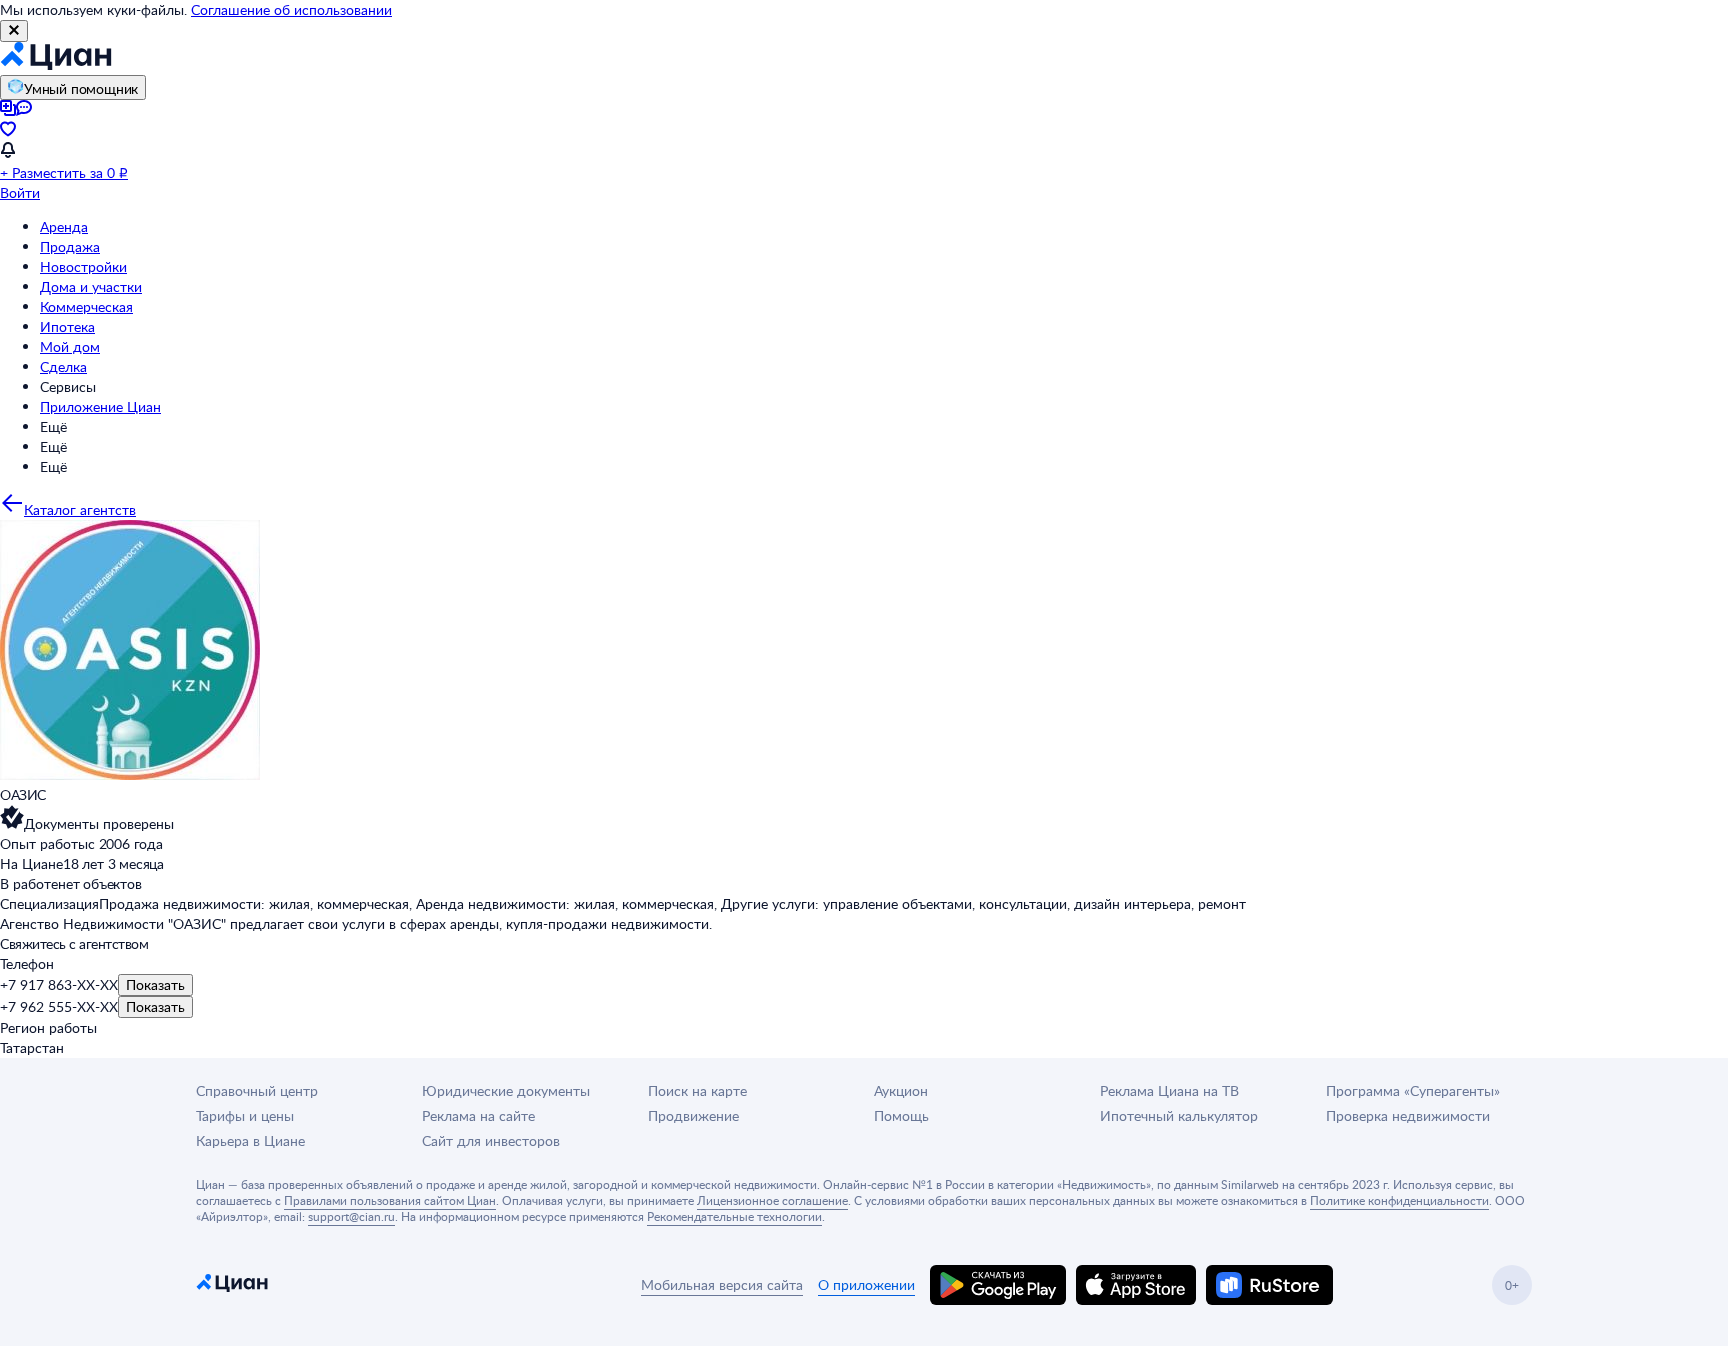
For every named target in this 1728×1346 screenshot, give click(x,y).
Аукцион (901, 1090)
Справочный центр (257, 1090)
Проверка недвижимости (1408, 1115)
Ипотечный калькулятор (1179, 1115)
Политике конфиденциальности (1399, 1200)
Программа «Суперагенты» (1413, 1090)
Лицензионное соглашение (772, 1200)
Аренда (64, 226)
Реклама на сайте (478, 1115)
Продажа (70, 246)
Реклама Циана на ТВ (1169, 1090)
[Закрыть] (14, 31)
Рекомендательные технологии (734, 1216)
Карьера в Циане (250, 1140)
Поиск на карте (697, 1090)
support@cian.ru (351, 1216)
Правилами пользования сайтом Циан (390, 1200)
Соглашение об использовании (291, 9)
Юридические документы (506, 1090)
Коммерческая (86, 306)
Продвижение (693, 1115)
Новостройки (83, 266)
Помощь (901, 1115)
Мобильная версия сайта (722, 1284)
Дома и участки (91, 286)
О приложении (866, 1284)
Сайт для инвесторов (491, 1140)
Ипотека (67, 326)
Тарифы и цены (245, 1115)
